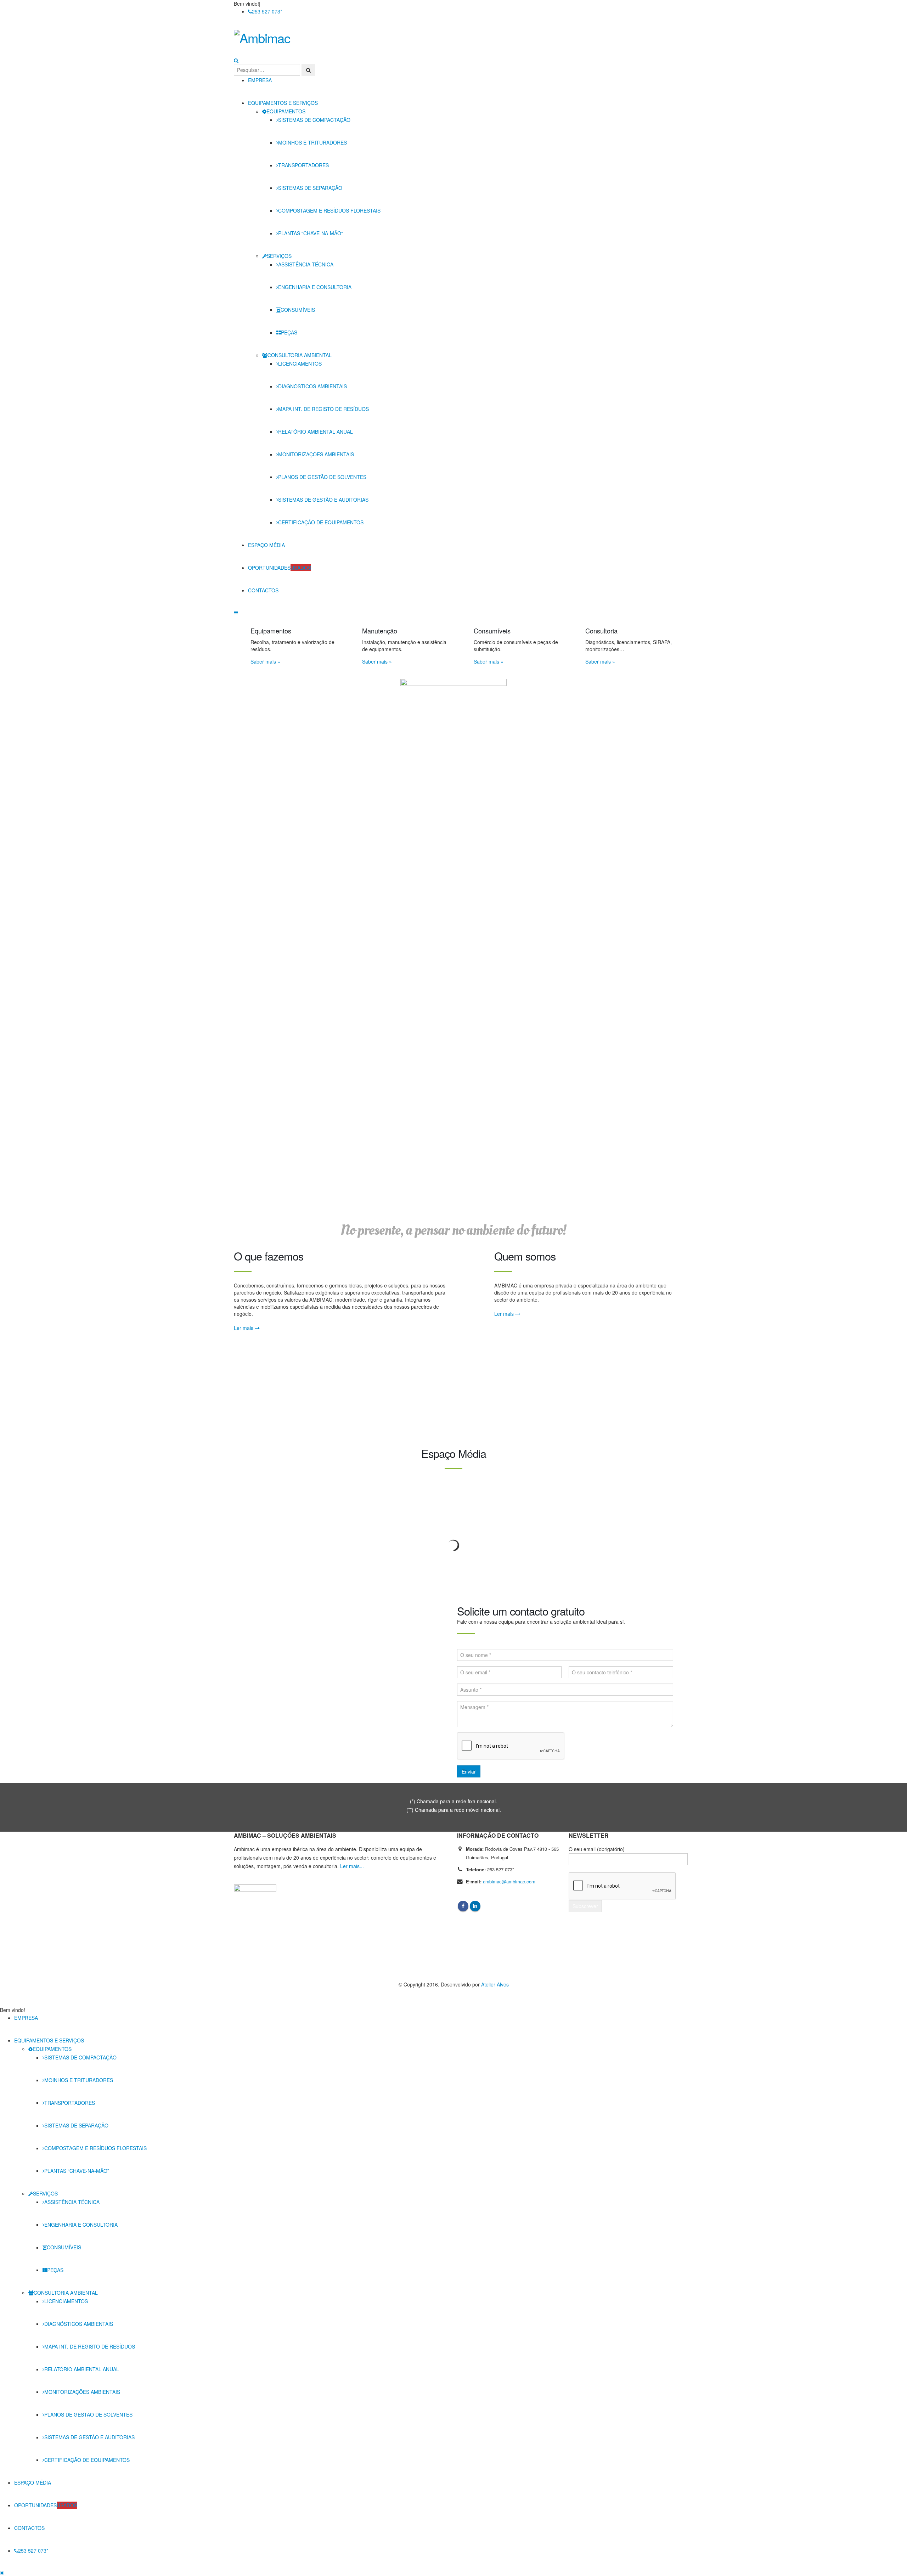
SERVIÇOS (279, 256)
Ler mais (244, 1328)
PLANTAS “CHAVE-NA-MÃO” (311, 233)
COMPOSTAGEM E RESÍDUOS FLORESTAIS (329, 210)
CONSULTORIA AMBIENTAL (300, 355)
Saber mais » (265, 661)
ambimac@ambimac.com (509, 1881)
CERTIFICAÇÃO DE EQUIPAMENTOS (321, 522)
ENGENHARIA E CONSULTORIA (315, 287)
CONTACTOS (263, 590)
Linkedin (475, 1906)
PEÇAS (289, 332)
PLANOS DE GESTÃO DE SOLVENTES (322, 477)
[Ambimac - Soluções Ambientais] (278, 38)
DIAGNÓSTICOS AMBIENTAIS (312, 386)
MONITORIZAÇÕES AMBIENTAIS (316, 454)
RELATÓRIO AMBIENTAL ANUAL (316, 432)
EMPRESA (260, 80)
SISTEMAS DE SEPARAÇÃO (310, 188)
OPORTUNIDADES (280, 568)
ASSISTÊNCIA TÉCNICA (306, 264)
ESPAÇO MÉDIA (266, 545)
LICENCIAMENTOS (300, 363)
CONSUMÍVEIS (298, 310)
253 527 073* (267, 11)
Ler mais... (352, 1866)
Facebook (463, 1906)
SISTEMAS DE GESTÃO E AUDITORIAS (323, 500)
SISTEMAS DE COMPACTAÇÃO (314, 120)
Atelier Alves (495, 1984)
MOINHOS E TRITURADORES (312, 142)
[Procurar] (308, 70)
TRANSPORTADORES (303, 165)
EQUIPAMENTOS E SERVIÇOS (283, 103)
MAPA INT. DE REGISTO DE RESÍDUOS (323, 409)
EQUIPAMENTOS (286, 111)
